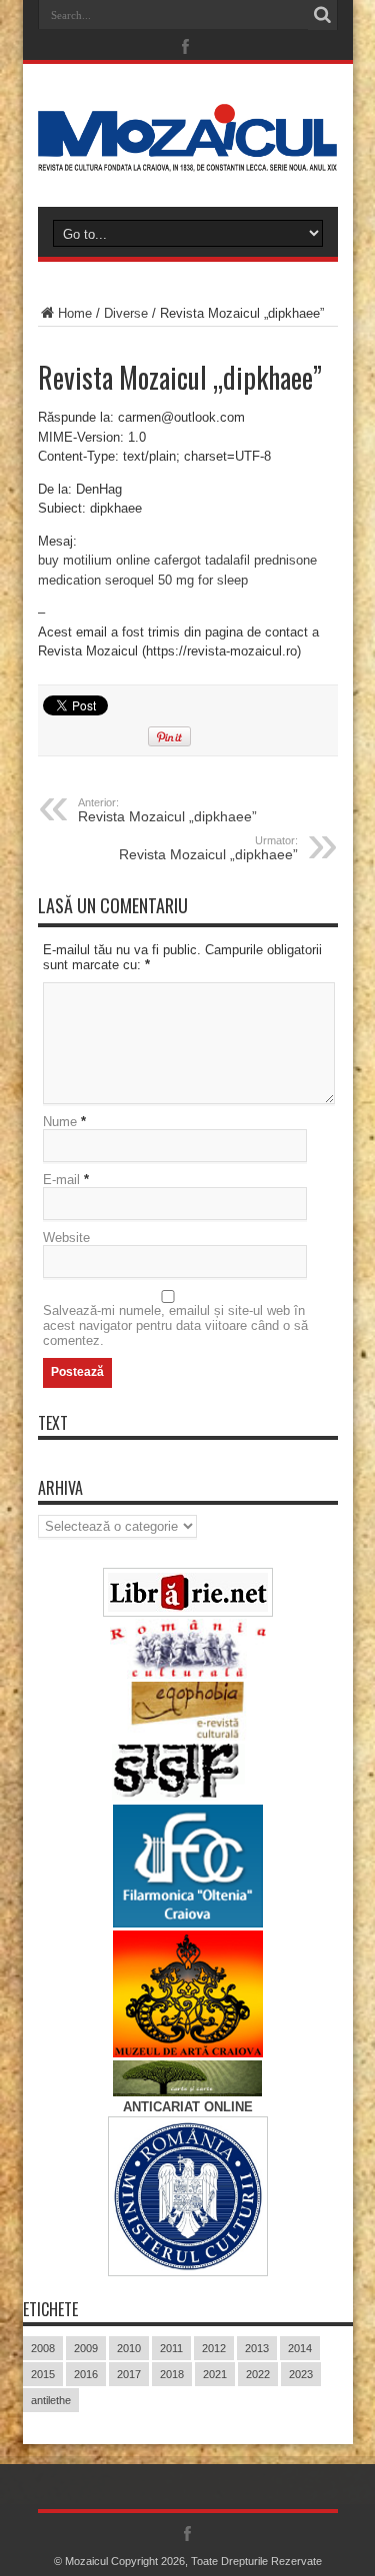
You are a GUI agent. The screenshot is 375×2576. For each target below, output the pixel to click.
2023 (301, 2374)
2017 (129, 2374)
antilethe (51, 2400)
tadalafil (227, 560)
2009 (86, 2348)
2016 (86, 2374)
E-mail (61, 1180)
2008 (43, 2348)
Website (66, 1238)
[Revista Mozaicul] (188, 157)
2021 (215, 2374)
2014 (300, 2348)
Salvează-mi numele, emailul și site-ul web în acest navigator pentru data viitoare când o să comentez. (175, 1325)
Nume (60, 1122)
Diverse (126, 313)
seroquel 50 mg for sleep (176, 580)
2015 (43, 2374)
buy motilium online (94, 560)
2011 (171, 2348)
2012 (214, 2348)
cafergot (177, 560)
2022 (258, 2374)
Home (75, 313)
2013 (257, 2348)
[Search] (323, 15)
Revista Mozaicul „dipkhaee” (167, 810)
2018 (172, 2374)
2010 (129, 2348)
